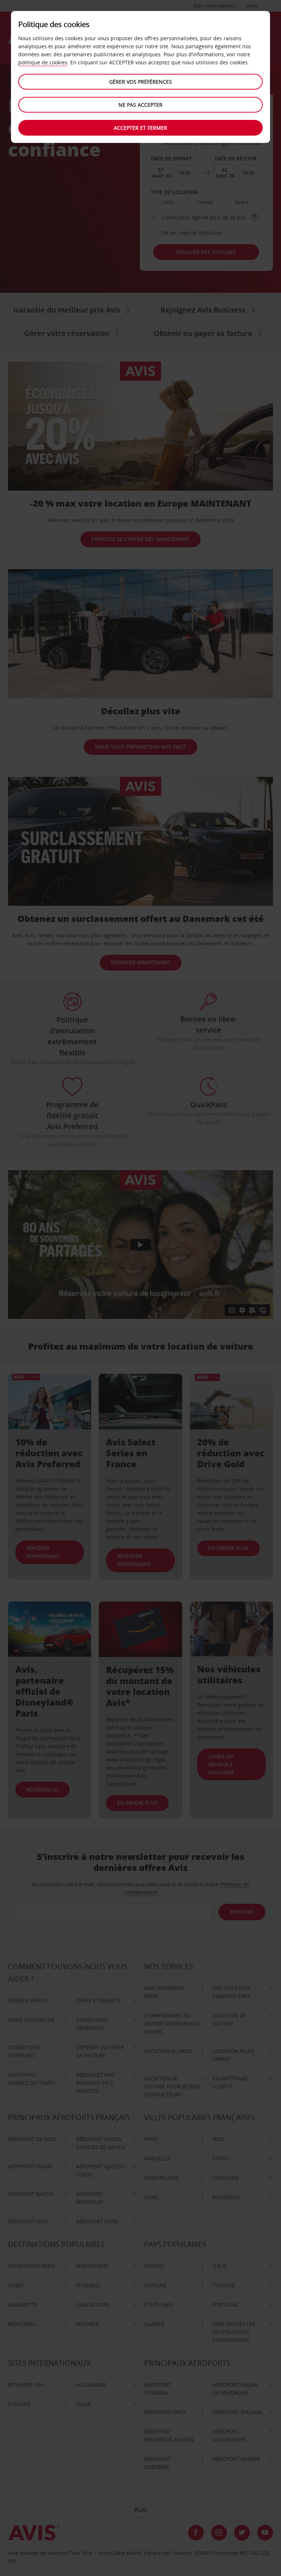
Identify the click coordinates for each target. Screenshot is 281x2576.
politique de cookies (43, 62)
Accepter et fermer (140, 128)
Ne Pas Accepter (140, 105)
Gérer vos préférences (140, 82)
